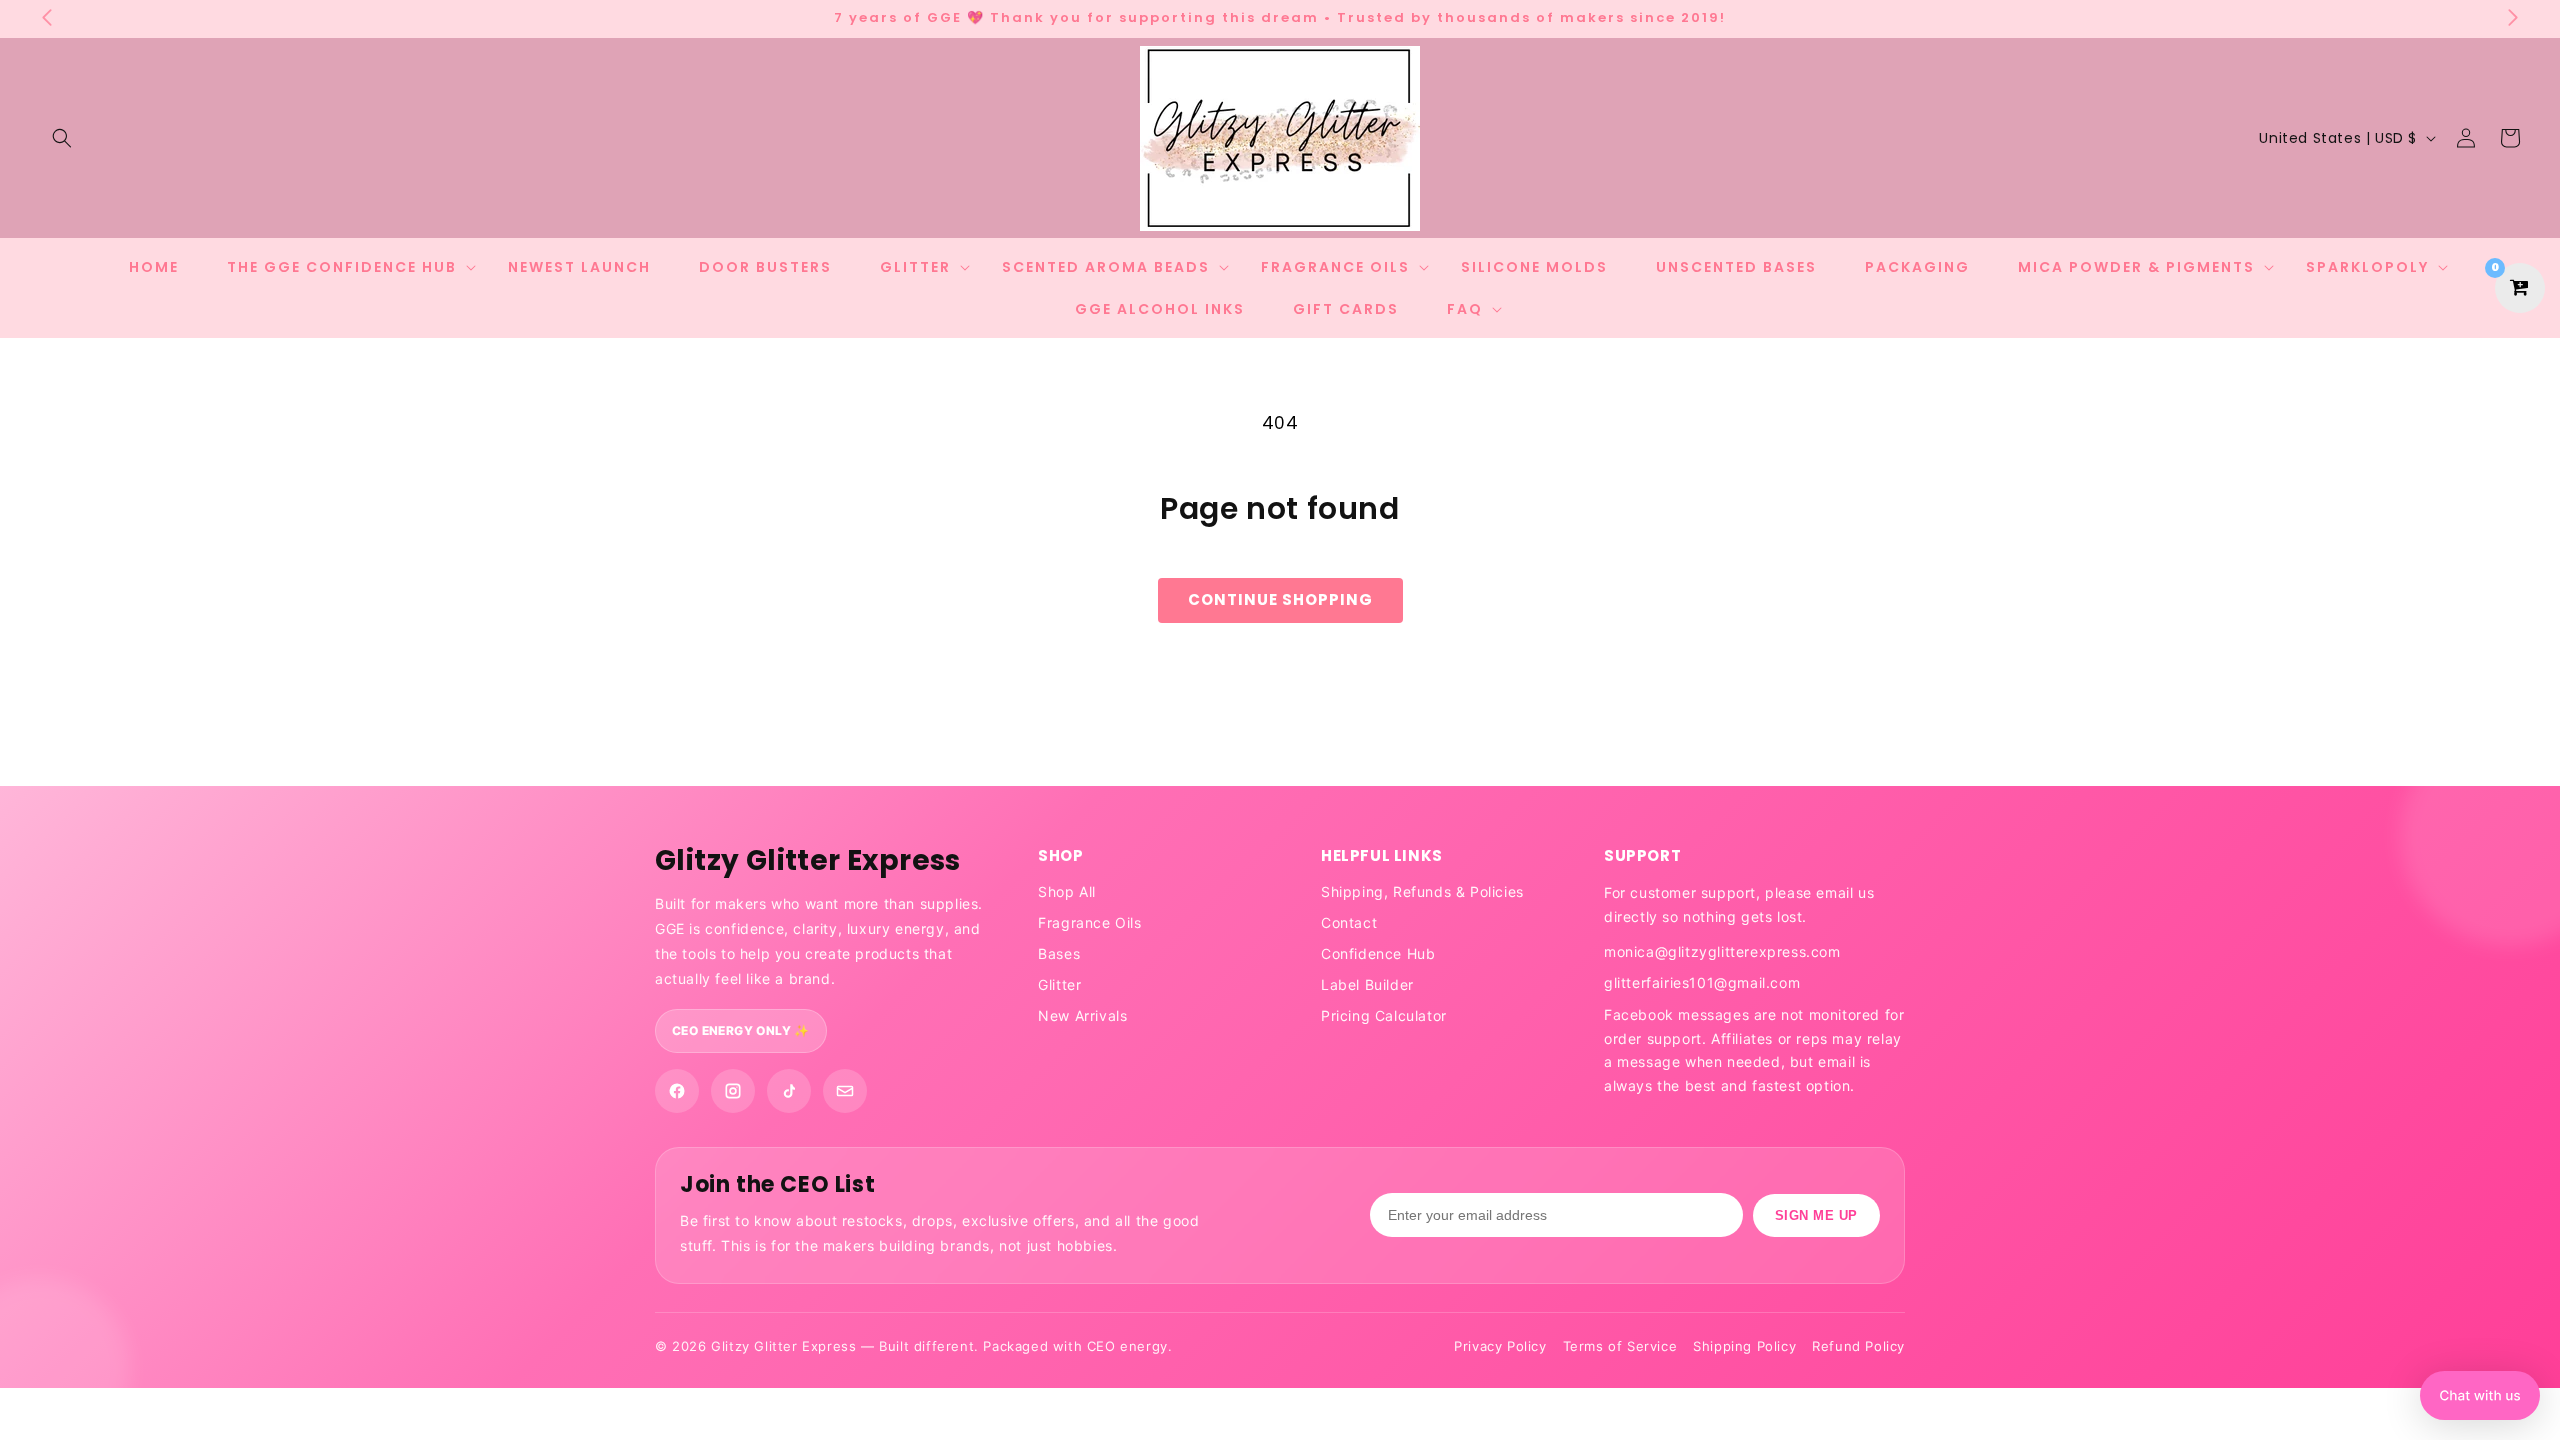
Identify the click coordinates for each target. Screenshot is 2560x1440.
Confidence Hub (1378, 953)
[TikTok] (789, 1091)
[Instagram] (733, 1091)
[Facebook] (677, 1091)
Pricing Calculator (1384, 1015)
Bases (1059, 953)
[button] (62, 138)
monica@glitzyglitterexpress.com (1722, 951)
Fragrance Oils (1089, 922)
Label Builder (1367, 984)
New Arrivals (1082, 1015)
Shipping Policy (1744, 1346)
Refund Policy (1858, 1346)
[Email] (845, 1091)
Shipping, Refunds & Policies (1422, 891)
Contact (1349, 922)
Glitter (1059, 984)
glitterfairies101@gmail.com (1702, 982)
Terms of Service (1620, 1346)
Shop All (1067, 891)
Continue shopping (1280, 599)
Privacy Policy (1500, 1346)
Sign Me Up (1816, 1215)
